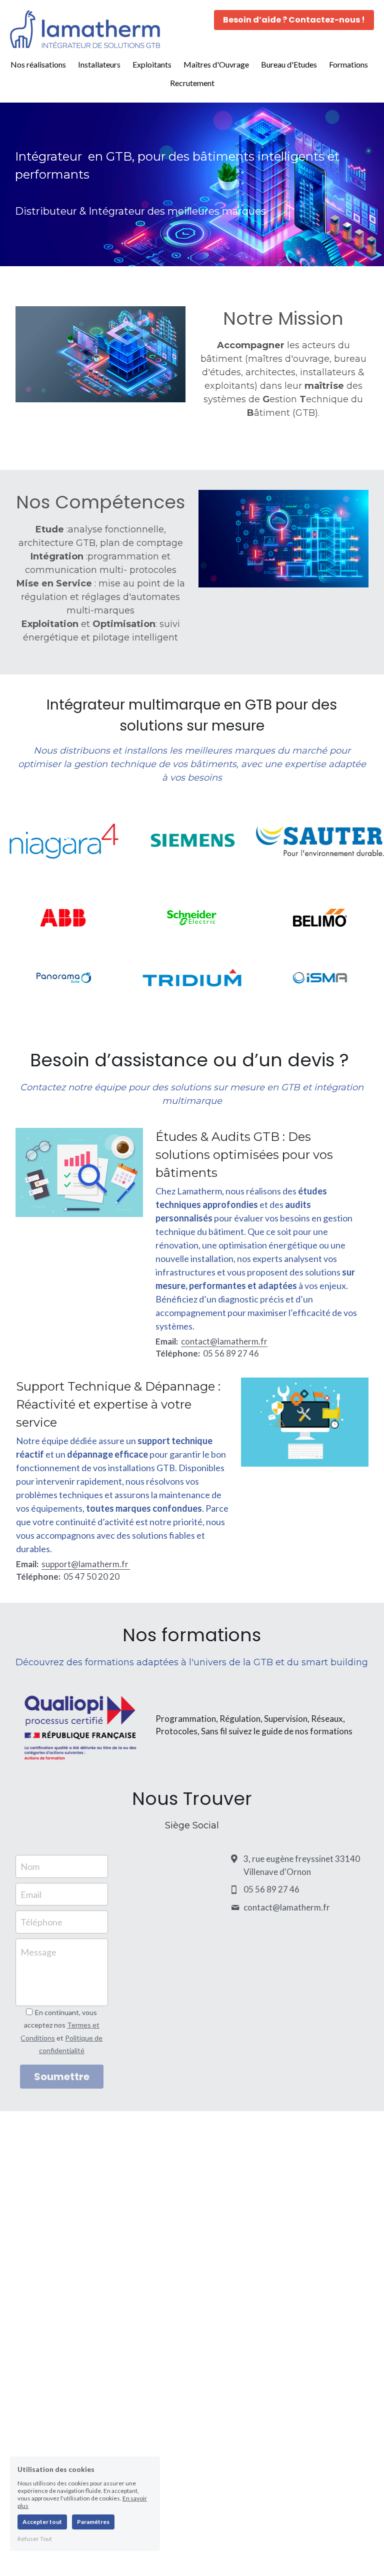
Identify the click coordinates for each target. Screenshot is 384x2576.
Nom (30, 1866)
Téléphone (41, 1922)
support (56, 1564)
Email (31, 1894)
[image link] (85, 28)
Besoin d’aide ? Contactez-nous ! (294, 20)
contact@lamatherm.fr (224, 1341)
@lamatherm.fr (100, 1564)
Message (38, 1952)
